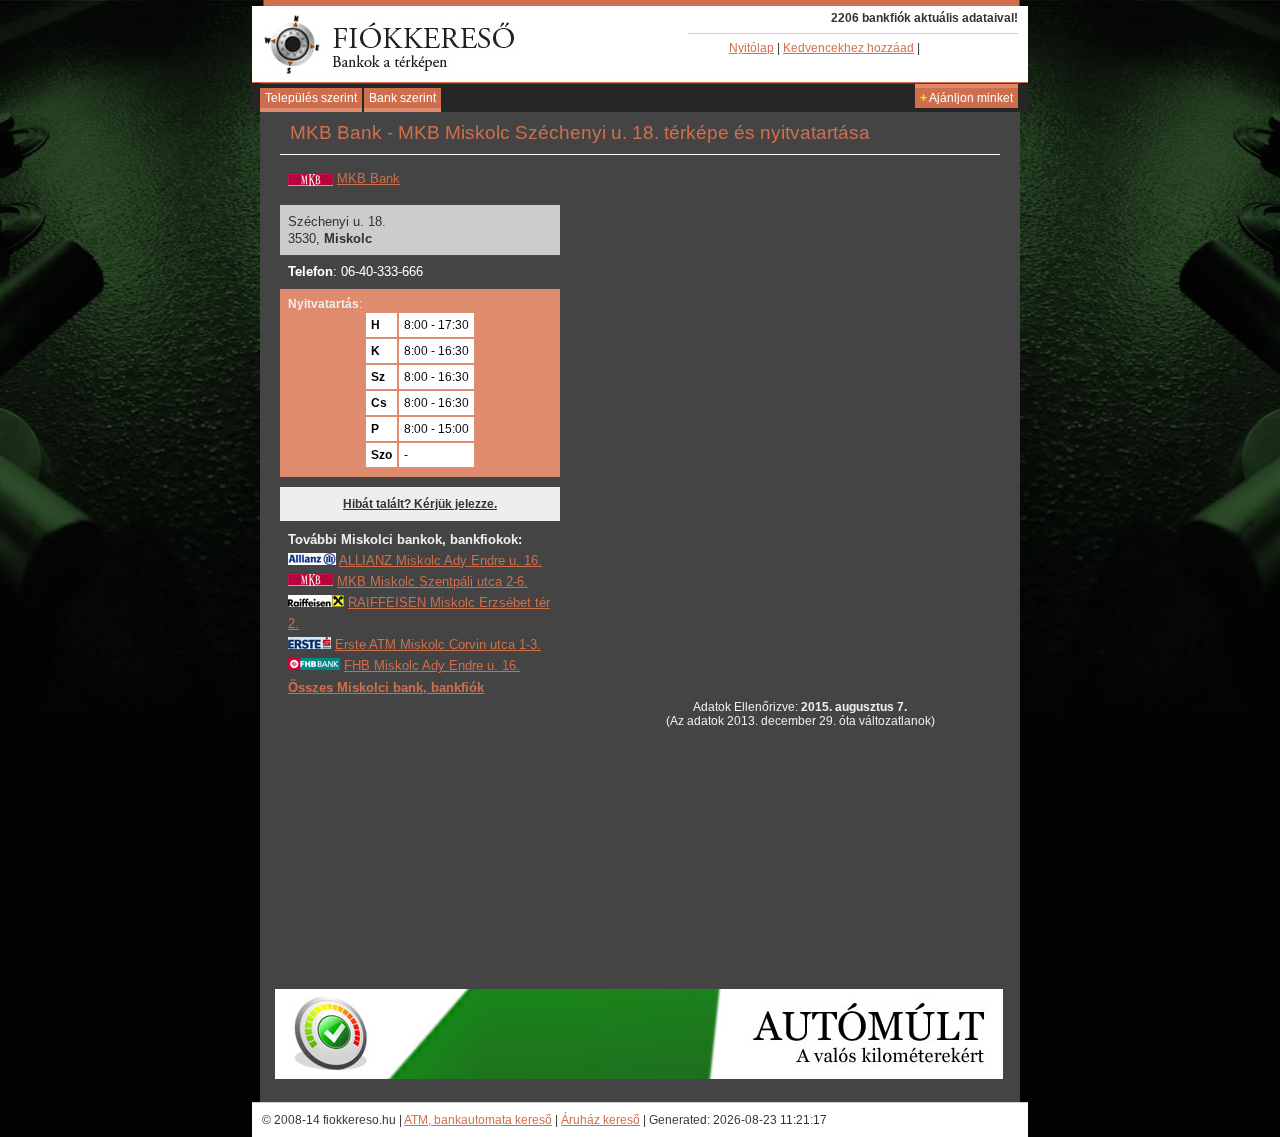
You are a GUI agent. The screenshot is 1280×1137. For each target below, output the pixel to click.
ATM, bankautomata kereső (478, 1120)
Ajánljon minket (966, 98)
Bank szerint (402, 98)
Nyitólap (751, 48)
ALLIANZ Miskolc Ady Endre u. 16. (440, 560)
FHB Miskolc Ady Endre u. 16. (432, 665)
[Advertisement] (438, 841)
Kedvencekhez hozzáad (848, 48)
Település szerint (311, 98)
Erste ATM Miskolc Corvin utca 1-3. (438, 644)
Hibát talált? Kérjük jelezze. (420, 504)
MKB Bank (368, 178)
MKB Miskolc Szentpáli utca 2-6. (432, 581)
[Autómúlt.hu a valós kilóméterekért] (639, 1075)
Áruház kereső (600, 1120)
